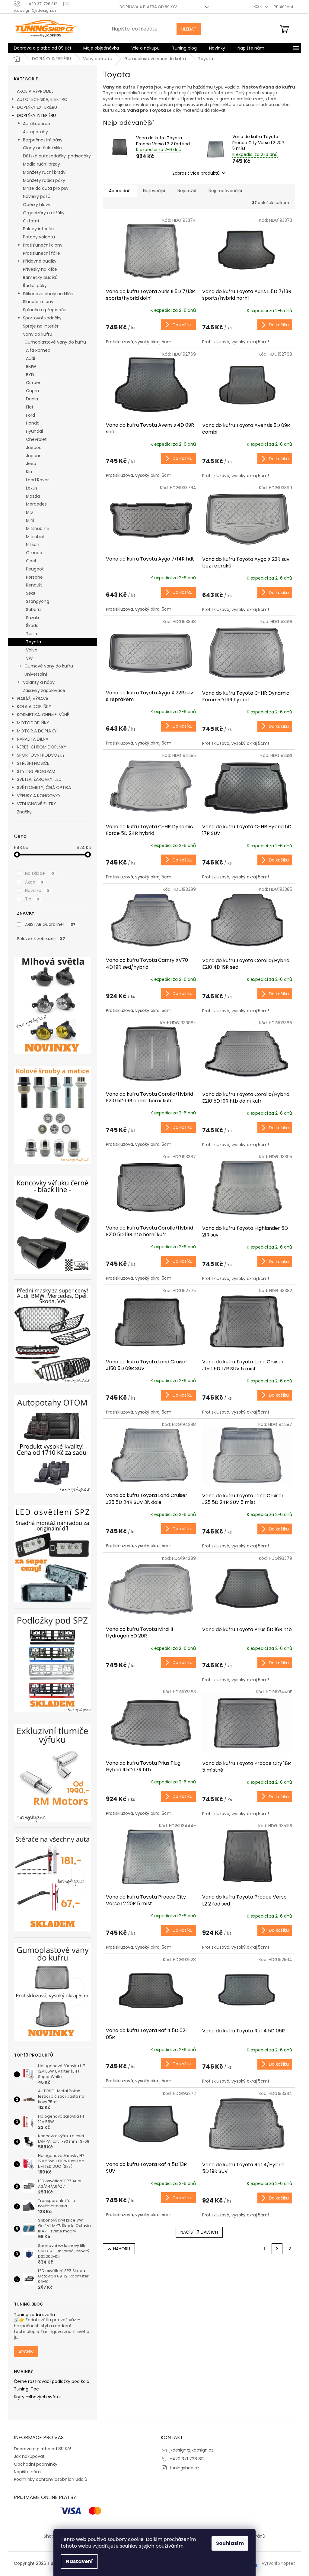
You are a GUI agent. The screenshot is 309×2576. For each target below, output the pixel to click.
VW (29, 658)
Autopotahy (35, 132)
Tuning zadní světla (34, 2315)
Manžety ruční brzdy (44, 172)
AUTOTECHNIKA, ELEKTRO (42, 99)
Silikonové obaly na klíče (48, 294)
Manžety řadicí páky (44, 180)
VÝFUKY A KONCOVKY (39, 796)
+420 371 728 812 (187, 2459)
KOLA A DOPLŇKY (34, 706)
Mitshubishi (38, 528)
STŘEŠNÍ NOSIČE (33, 763)
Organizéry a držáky (44, 213)
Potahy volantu (39, 237)
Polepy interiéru (39, 229)
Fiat (30, 407)
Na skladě (40, 873)
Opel (31, 561)
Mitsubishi (36, 537)
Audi (30, 358)
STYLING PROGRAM (36, 771)
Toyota (33, 642)
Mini (30, 520)
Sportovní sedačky (42, 318)
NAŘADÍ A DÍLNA (33, 739)
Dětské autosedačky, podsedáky (57, 156)
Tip (32, 899)
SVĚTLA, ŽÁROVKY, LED (39, 779)
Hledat (189, 29)
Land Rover (37, 480)
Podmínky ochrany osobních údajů (51, 2479)
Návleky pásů (37, 196)
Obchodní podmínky (36, 2464)
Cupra (32, 391)
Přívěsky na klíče (40, 269)
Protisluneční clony (43, 245)
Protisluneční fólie (41, 253)
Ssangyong (38, 601)
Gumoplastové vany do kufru (55, 342)
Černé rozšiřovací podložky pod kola (52, 2382)
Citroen (34, 383)
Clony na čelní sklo (42, 148)
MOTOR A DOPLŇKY (37, 731)
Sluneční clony (38, 302)
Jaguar (33, 456)
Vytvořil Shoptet (278, 2563)
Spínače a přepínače (45, 310)
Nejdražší (187, 191)
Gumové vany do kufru (49, 666)
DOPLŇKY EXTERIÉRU (37, 107)
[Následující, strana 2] (277, 2249)
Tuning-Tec (26, 2389)
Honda (33, 423)
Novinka (37, 890)
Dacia (32, 399)
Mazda (33, 496)
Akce (34, 882)
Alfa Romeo (38, 350)
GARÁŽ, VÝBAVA (33, 699)
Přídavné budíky (40, 261)
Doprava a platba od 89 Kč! (148, 7)
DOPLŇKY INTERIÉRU (36, 115)
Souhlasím (230, 2543)
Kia (29, 472)
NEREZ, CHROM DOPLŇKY (42, 747)
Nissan (33, 545)
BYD (30, 375)
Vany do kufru (38, 334)
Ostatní (31, 221)
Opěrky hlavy (37, 205)
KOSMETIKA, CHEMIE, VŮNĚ (43, 715)
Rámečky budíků (40, 277)
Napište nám (27, 2472)
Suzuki (32, 618)
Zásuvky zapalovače (44, 690)
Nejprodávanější (225, 191)
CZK (258, 6)
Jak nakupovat (29, 2456)
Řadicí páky (35, 286)
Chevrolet (36, 439)
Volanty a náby (39, 682)
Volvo (32, 650)
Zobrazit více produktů (196, 173)
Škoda (32, 625)
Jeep (31, 464)
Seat (31, 593)
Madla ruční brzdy (41, 164)
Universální (36, 674)
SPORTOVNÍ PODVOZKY (41, 755)
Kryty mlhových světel (37, 2397)
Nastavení (79, 2561)
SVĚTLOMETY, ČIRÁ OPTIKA (44, 787)
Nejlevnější (154, 191)
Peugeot (35, 569)
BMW (31, 367)
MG (29, 512)
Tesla (32, 634)
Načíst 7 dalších (199, 2232)
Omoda (34, 553)
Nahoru (122, 2249)
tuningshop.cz (184, 2468)
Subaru (33, 609)
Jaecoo (34, 448)
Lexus (32, 488)
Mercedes (36, 504)
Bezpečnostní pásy (43, 140)
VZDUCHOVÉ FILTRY (37, 804)
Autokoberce (37, 124)
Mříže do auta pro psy (46, 188)
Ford (30, 415)
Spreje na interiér (41, 326)
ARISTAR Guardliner (50, 924)
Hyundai (34, 431)
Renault (34, 585)
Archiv (26, 2352)
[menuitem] (42, 48)
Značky (24, 812)
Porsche (34, 577)
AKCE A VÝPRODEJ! (36, 91)
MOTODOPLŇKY (33, 723)
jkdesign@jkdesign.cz (191, 2450)
